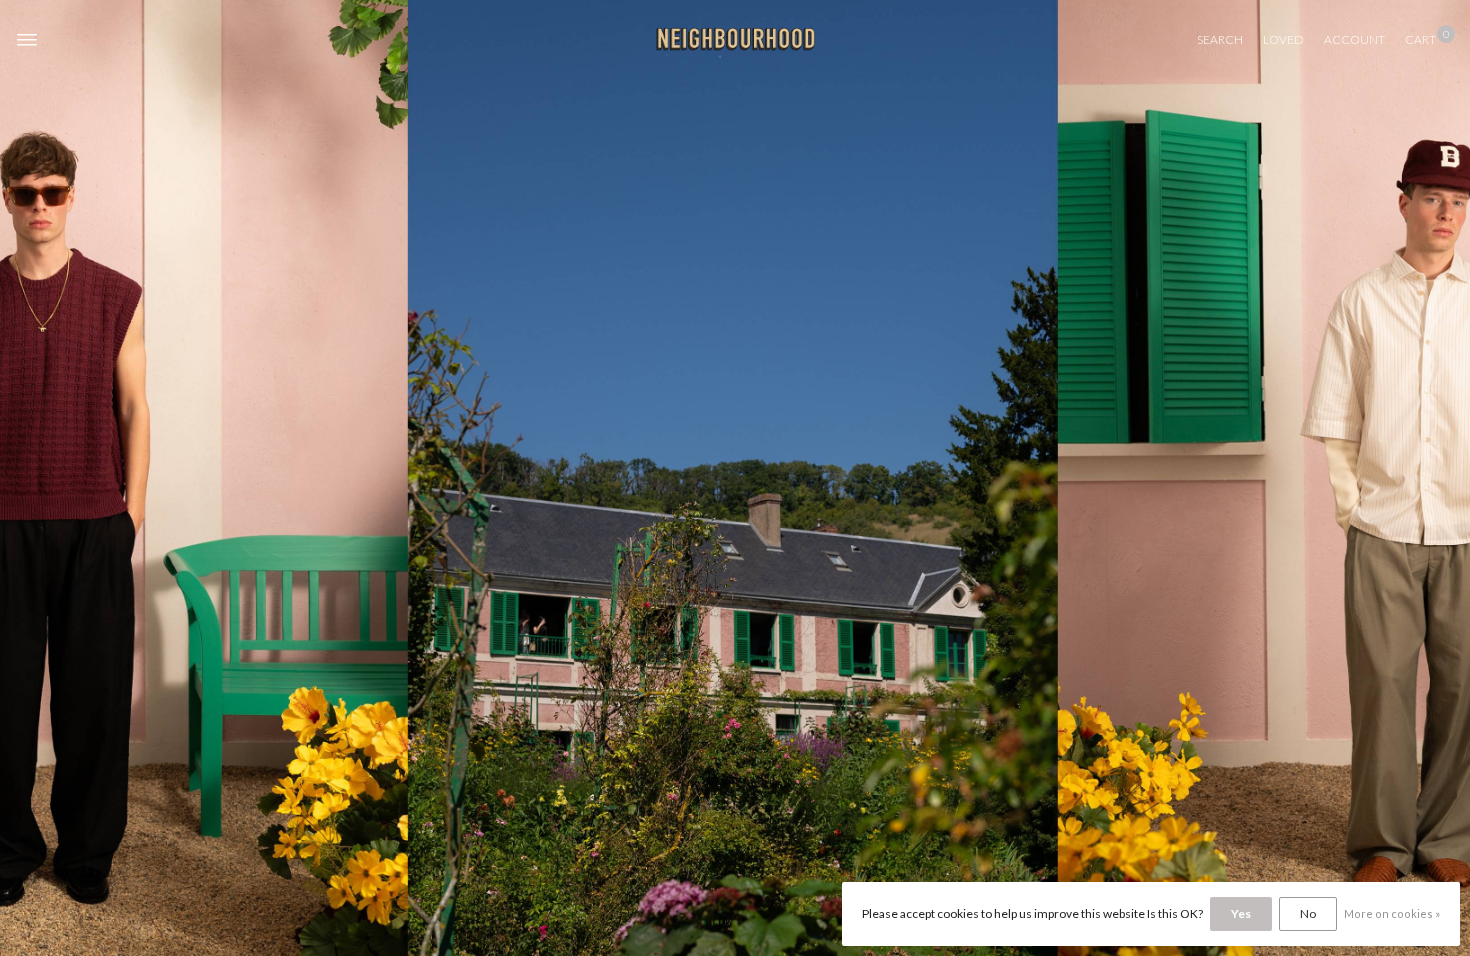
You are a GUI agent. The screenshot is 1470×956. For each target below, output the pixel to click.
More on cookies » (1392, 913)
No (1308, 913)
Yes (1241, 913)
